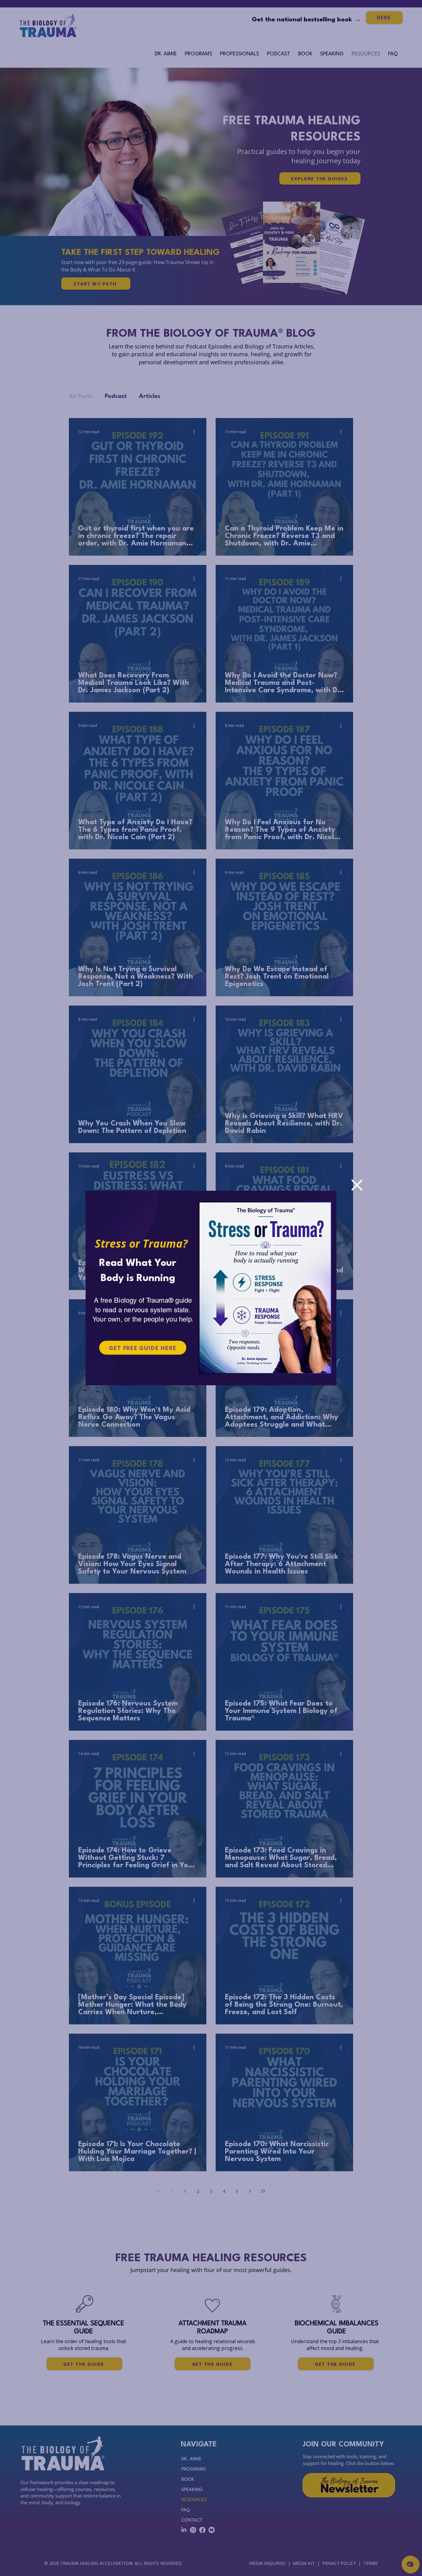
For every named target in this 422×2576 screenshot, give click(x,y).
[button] (357, 1185)
